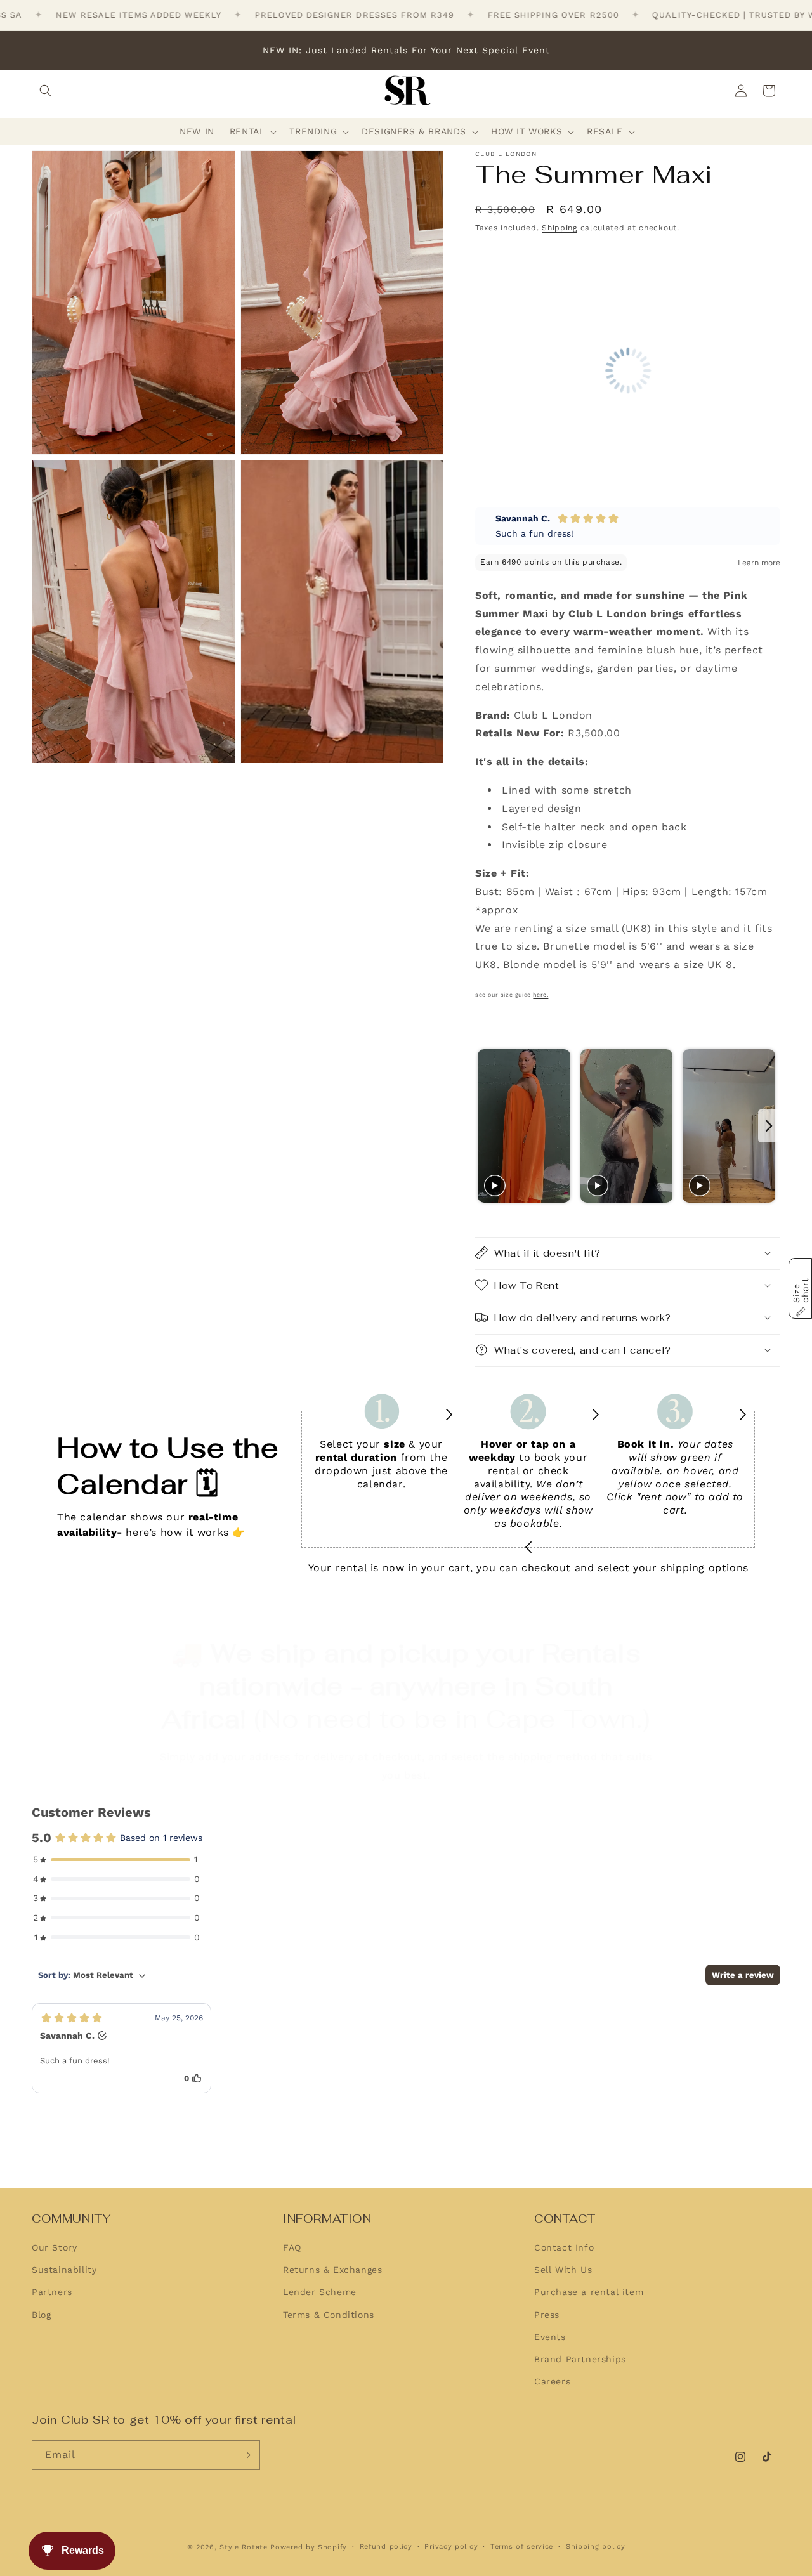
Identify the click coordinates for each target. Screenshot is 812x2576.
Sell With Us (563, 2270)
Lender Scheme (320, 2292)
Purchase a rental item (589, 2292)
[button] (46, 91)
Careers (552, 2382)
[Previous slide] (486, 1126)
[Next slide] (769, 1126)
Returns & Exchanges (332, 2270)
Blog (41, 2315)
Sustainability (64, 2270)
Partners (52, 2292)
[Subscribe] (246, 2455)
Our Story (54, 2248)
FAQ (292, 2248)
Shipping (560, 228)
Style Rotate (245, 2547)
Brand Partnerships (580, 2360)
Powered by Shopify (309, 2547)
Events (550, 2337)
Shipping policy (596, 2546)
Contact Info (564, 2248)
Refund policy (386, 2546)
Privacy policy (451, 2546)
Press (547, 2315)
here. (540, 995)
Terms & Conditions (329, 2315)
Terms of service (522, 2546)
